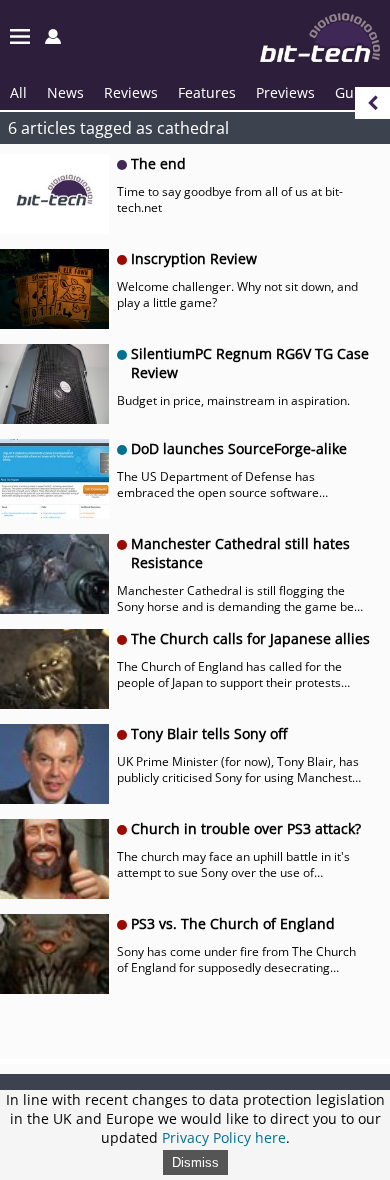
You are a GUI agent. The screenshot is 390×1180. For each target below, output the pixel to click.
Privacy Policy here (224, 1137)
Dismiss (195, 1162)
